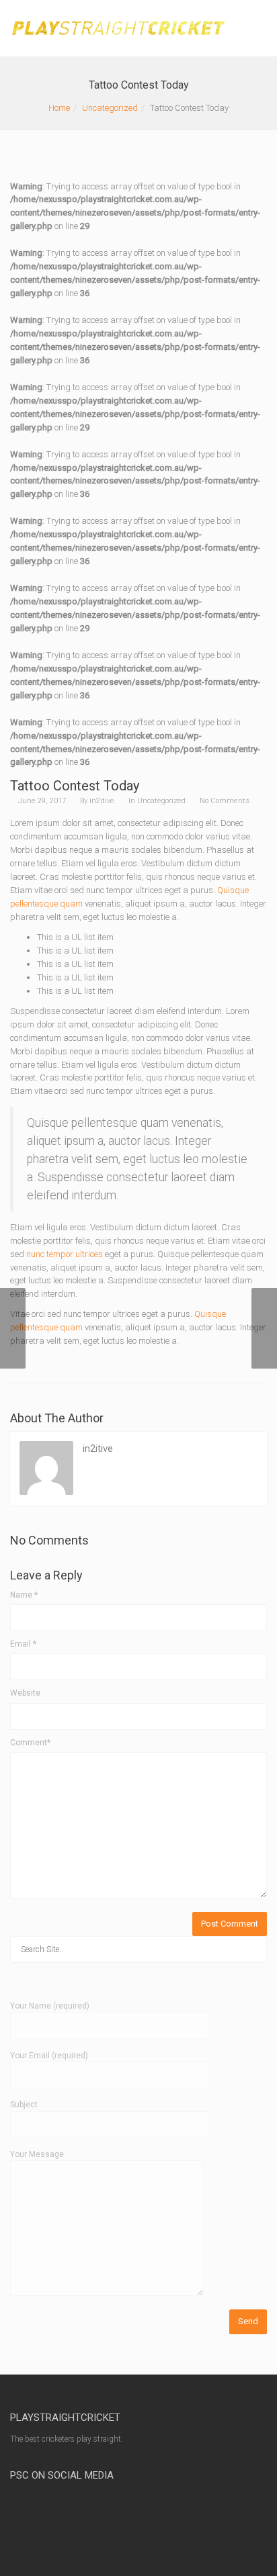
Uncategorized (110, 108)
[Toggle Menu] (258, 29)
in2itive (102, 801)
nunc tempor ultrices (65, 1254)
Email (23, 1644)
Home (59, 108)
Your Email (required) (49, 2056)
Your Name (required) (50, 2006)
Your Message (37, 2154)
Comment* (30, 1743)
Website (25, 1693)
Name (24, 1595)
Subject (24, 2105)
